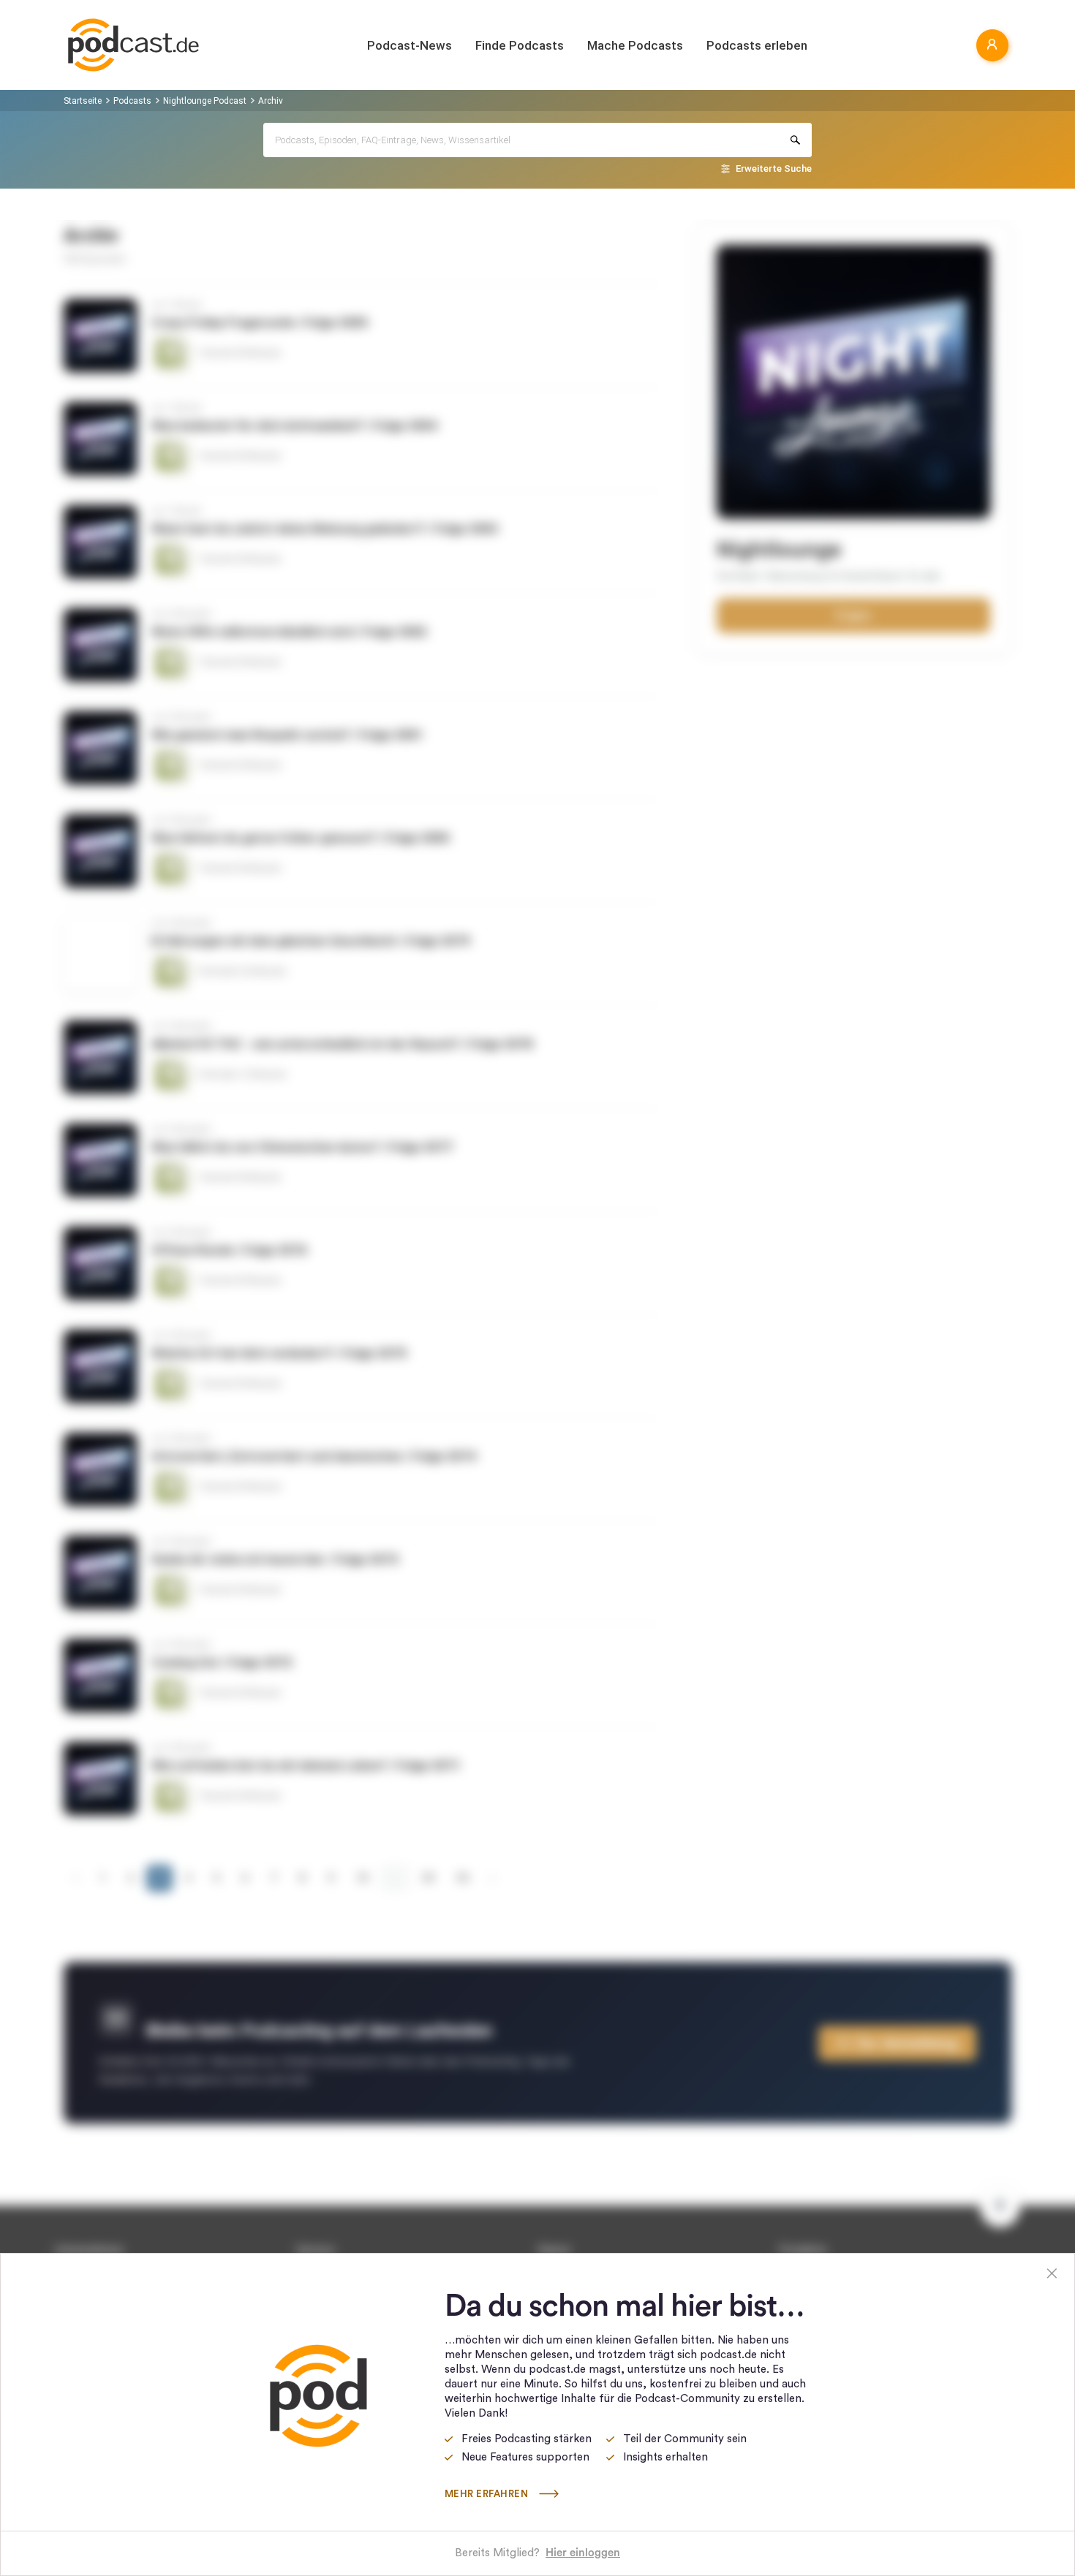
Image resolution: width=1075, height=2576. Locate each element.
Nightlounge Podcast (205, 101)
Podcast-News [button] (410, 45)
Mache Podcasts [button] (635, 45)
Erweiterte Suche (774, 168)
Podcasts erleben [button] (757, 45)
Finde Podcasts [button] (520, 45)
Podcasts (132, 101)
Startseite (83, 101)
